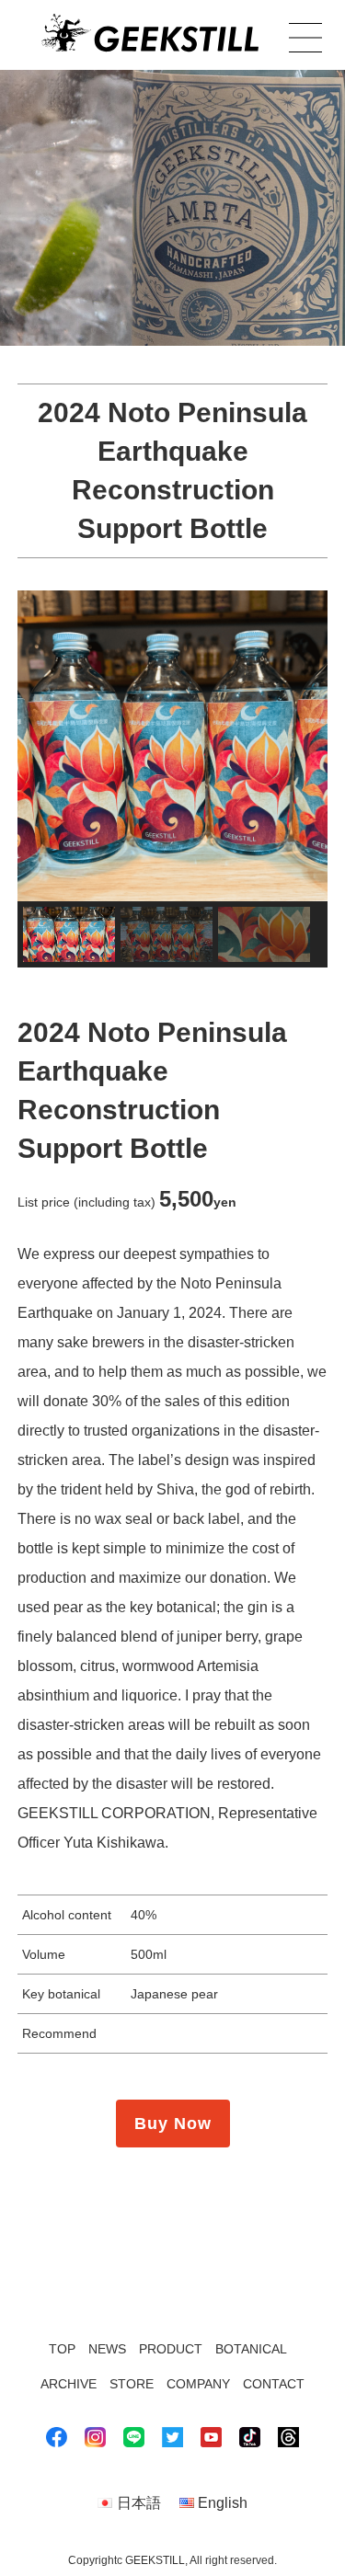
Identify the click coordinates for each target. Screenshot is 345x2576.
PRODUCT (171, 2349)
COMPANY (198, 2384)
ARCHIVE (69, 2384)
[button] (69, 934)
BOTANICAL (251, 2349)
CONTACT (274, 2384)
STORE (132, 2384)
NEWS (107, 2349)
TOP (62, 2349)
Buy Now (173, 2124)
